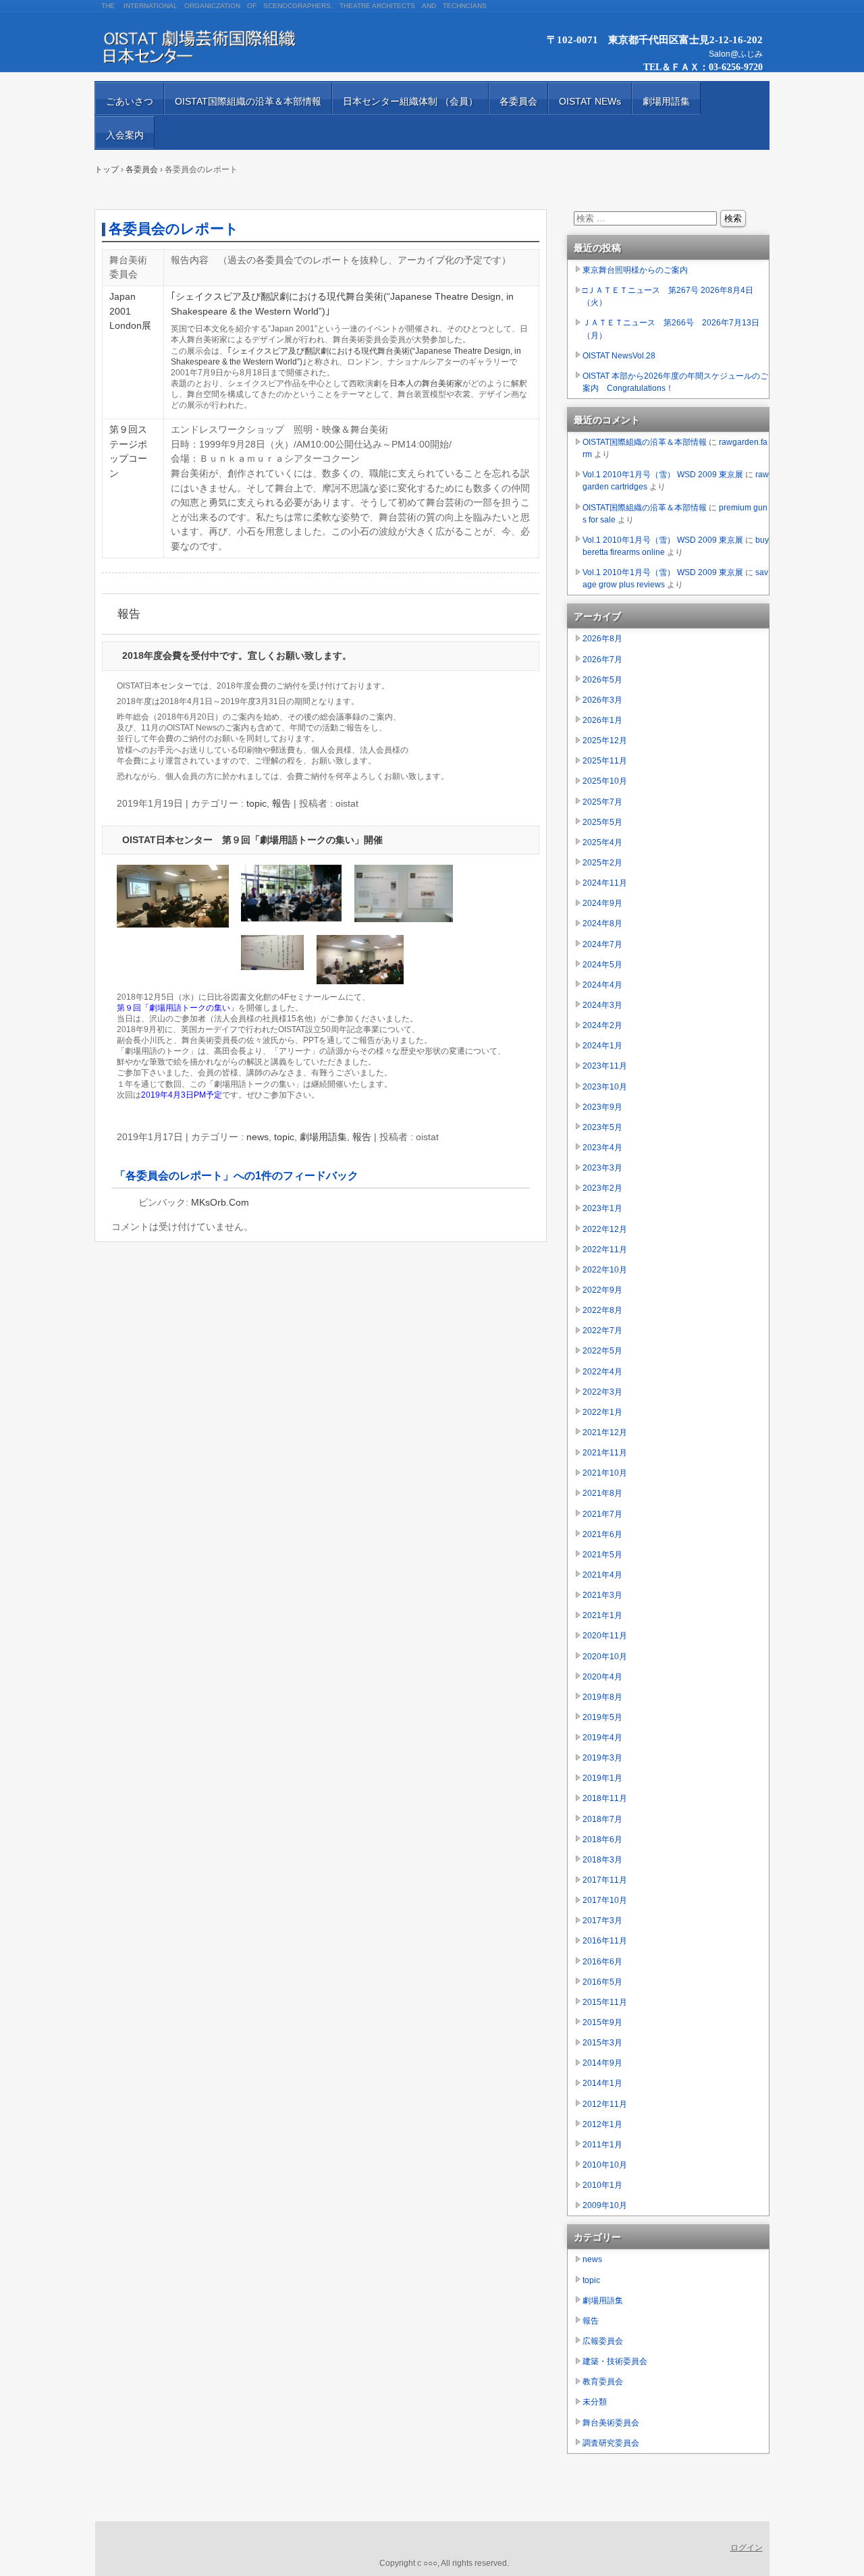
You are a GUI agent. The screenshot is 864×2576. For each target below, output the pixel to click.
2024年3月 (602, 1005)
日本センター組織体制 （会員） (410, 101)
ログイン (747, 2548)
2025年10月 (605, 781)
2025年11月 (605, 761)
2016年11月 (605, 1941)
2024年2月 (602, 1025)
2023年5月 (602, 1127)
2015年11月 (605, 2002)
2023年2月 (602, 1188)
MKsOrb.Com (220, 1202)
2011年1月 (602, 2145)
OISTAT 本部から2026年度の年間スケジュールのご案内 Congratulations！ (675, 382)
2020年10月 (605, 1657)
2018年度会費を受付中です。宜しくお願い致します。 (237, 655)
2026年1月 (602, 720)
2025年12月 (605, 741)
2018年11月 (605, 1798)
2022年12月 (605, 1229)
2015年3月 (602, 2043)
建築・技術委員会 (615, 2361)
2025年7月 (602, 802)
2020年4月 (602, 1677)
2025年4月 (602, 842)
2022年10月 (605, 1270)
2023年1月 (602, 1208)
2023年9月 (602, 1107)
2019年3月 (602, 1758)
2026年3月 (602, 700)
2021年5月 (602, 1555)
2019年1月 (602, 1778)
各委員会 (518, 101)
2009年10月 (605, 2205)
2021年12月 (605, 1432)
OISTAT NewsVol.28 (619, 356)
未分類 (595, 2402)
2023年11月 (605, 1066)
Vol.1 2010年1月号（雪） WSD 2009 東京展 (663, 475)
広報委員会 (603, 2341)
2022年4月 (602, 1372)
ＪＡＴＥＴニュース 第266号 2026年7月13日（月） (671, 329)
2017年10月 (605, 1900)
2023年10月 (605, 1087)
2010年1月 (602, 2185)
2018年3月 (602, 1860)
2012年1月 (602, 2124)
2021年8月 (602, 1493)
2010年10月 (605, 2165)
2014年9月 (602, 2063)
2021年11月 (605, 1453)
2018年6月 (602, 1840)
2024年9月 (602, 903)
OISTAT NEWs (590, 101)
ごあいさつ (130, 101)
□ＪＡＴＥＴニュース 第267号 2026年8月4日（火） (668, 296)
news (258, 1137)
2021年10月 (605, 1473)
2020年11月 (605, 1636)
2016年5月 (602, 1982)
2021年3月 (602, 1595)
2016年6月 (602, 1962)
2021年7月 (602, 1514)
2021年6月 (602, 1534)
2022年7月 (602, 1331)
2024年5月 (602, 965)
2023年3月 (602, 1168)
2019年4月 (602, 1738)
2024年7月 (602, 944)
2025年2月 (602, 863)
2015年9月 (602, 2022)
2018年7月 (602, 1819)
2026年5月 (602, 680)
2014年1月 (602, 2083)
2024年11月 (605, 883)
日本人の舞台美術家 (426, 383)
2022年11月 (605, 1250)
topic (256, 803)
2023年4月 (602, 1148)
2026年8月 (602, 639)
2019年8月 (602, 1697)
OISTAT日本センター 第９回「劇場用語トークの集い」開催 (252, 840)
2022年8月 (602, 1310)
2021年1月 (602, 1615)
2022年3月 (602, 1392)
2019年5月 (602, 1717)
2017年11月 (605, 1880)
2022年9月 (602, 1290)
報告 (129, 614)
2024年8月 (602, 923)
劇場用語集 (666, 101)
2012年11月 (605, 2104)
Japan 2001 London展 (130, 311)
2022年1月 (602, 1412)
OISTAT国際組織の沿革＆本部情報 (248, 101)
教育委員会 (603, 2382)
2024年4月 (602, 985)
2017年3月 (602, 1921)
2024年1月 (602, 1046)
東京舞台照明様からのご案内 (635, 270)
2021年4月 (602, 1575)
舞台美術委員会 (611, 2423)
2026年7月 (602, 660)
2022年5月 (602, 1351)
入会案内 (125, 135)
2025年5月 (602, 822)
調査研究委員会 (611, 2443)
